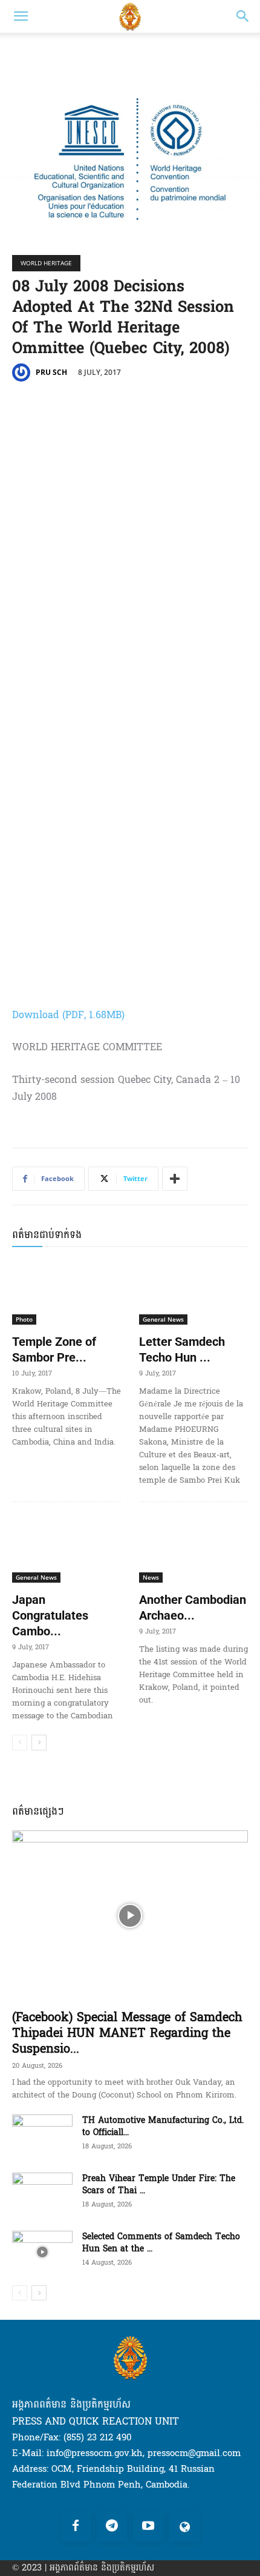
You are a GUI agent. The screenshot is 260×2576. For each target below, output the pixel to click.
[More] (175, 1179)
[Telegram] (112, 2527)
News (151, 1577)
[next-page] (39, 1743)
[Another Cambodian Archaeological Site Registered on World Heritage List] (193, 1550)
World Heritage (46, 263)
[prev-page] (20, 1743)
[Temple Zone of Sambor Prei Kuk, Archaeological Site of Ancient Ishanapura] (67, 1292)
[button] (21, 16)
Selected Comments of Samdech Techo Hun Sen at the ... (161, 2243)
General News (163, 1319)
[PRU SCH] (23, 372)
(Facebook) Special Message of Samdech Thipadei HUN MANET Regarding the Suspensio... (127, 2033)
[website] (184, 2527)
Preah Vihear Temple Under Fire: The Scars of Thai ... (159, 2184)
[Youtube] (148, 2527)
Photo (24, 1319)
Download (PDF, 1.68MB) (68, 1015)
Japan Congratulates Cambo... (50, 1615)
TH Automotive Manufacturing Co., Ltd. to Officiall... (163, 2126)
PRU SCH (51, 372)
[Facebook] (76, 2527)
